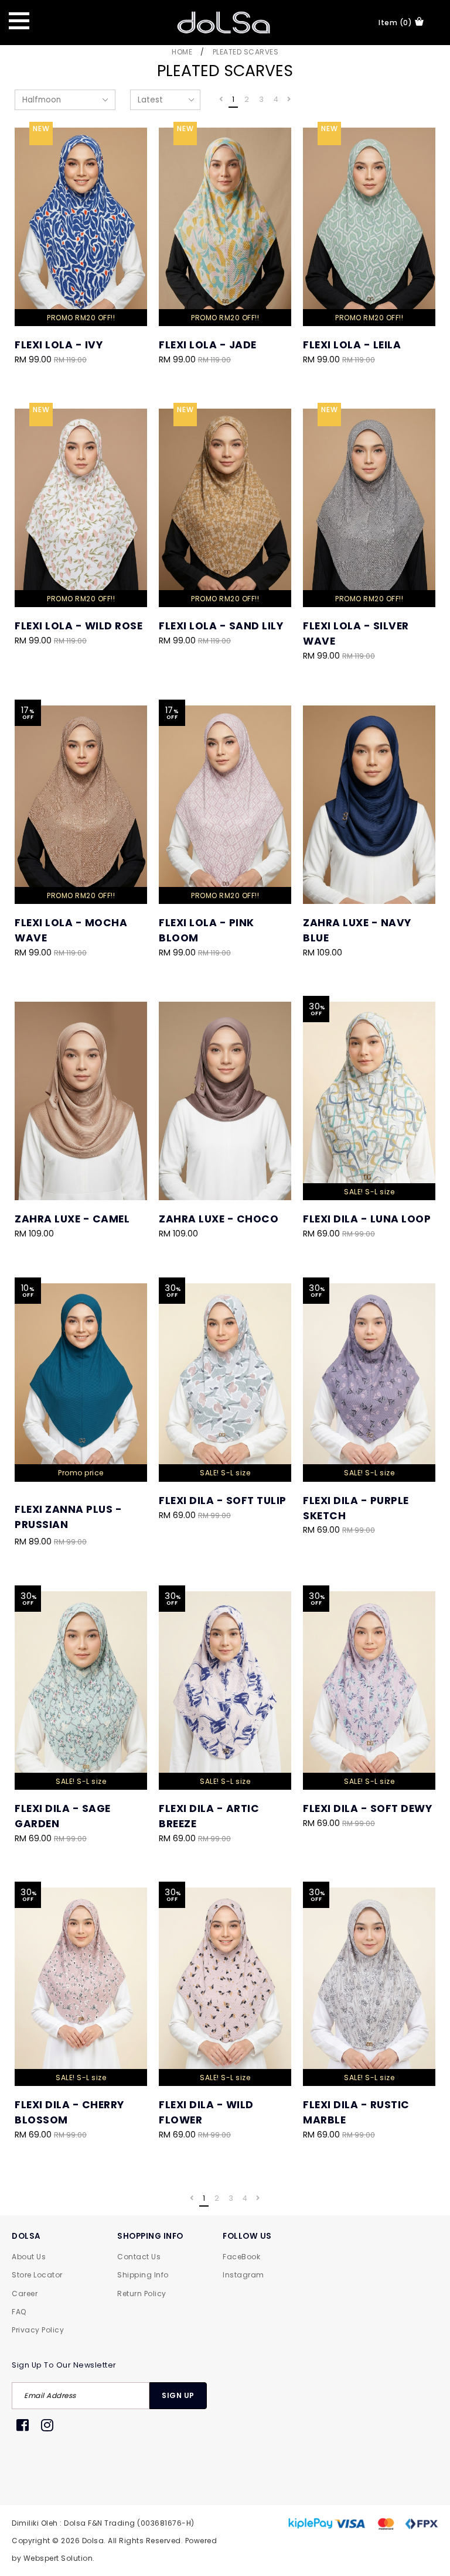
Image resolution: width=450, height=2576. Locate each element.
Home (182, 52)
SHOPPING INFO (150, 2236)
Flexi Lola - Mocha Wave (71, 930)
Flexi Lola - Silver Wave (356, 633)
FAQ (19, 2312)
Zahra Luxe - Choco (219, 1219)
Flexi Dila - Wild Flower (206, 2112)
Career (25, 2294)
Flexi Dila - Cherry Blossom (69, 2112)
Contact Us (139, 2257)
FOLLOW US (247, 2236)
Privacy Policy (38, 2330)
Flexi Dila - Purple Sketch (356, 1508)
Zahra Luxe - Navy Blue (357, 930)
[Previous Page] (221, 100)
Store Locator (37, 2275)
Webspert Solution (58, 2558)
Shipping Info (143, 2275)
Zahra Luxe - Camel (72, 1219)
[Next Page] (289, 100)
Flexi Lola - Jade (208, 345)
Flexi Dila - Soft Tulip (223, 1501)
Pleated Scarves (246, 52)
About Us (29, 2257)
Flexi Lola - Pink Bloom (207, 930)
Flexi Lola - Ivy (59, 345)
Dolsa (93, 2541)
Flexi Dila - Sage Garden (63, 1816)
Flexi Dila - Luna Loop (367, 1219)
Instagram (243, 2275)
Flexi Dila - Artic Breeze (209, 1816)
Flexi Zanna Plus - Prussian (68, 1517)
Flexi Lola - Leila (352, 345)
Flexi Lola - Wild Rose (79, 626)
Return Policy (142, 2294)
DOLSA (26, 2236)
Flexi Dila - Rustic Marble (356, 2112)
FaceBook (241, 2257)
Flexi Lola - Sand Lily (221, 626)
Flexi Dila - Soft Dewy (367, 1808)
